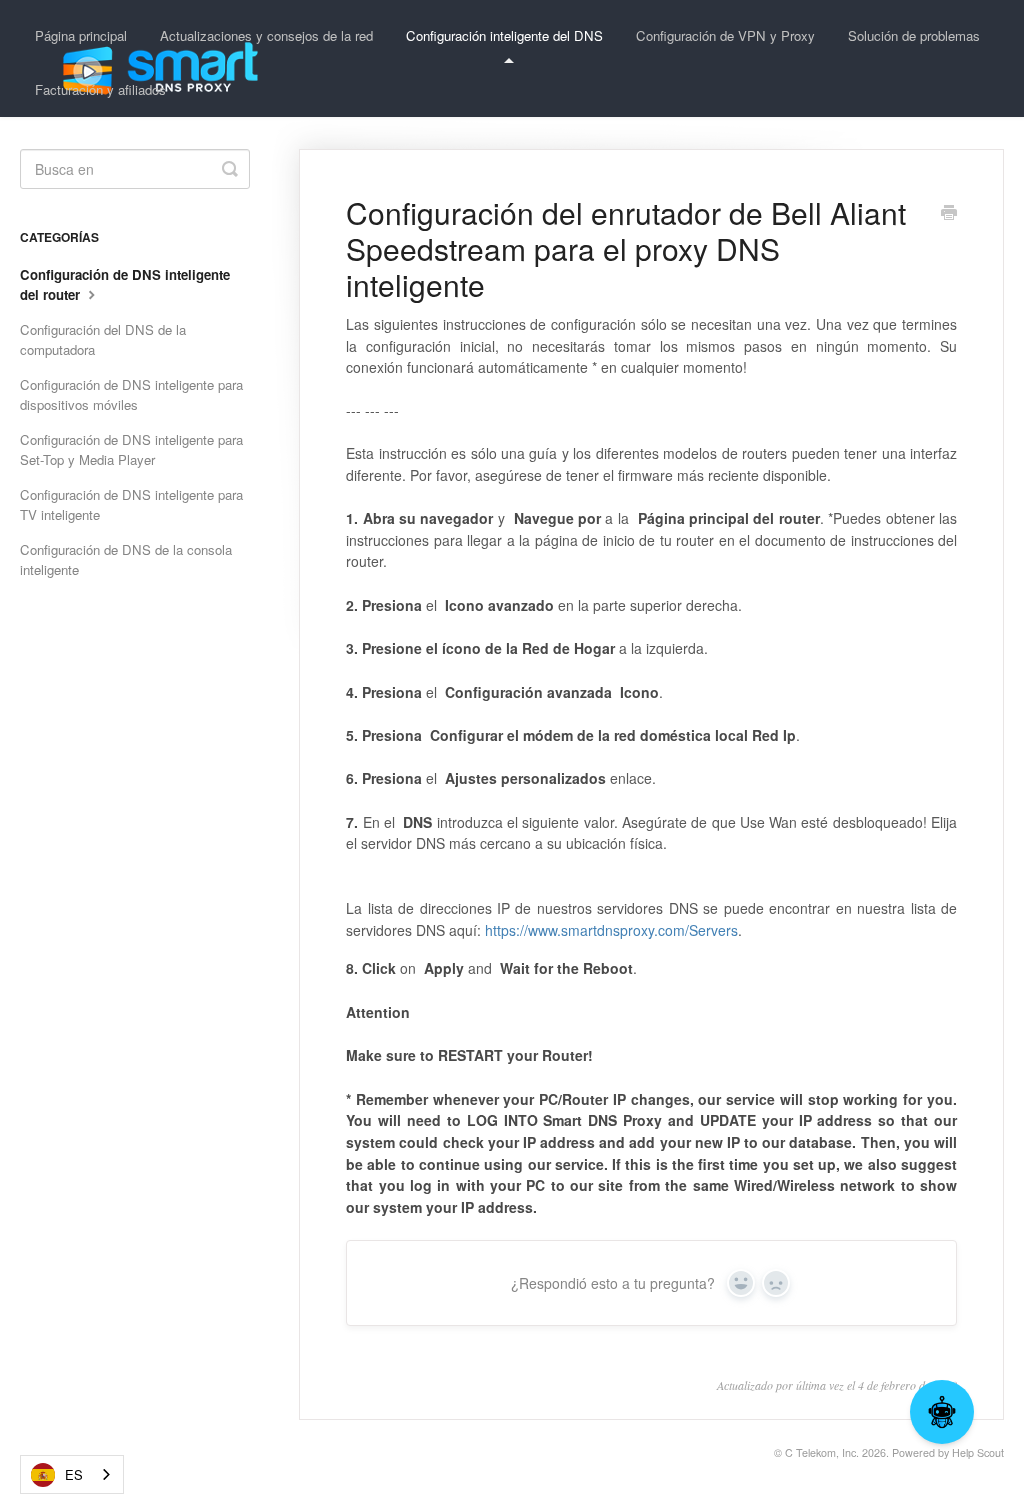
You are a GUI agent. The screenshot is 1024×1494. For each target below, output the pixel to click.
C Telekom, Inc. (822, 1452)
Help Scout (978, 1452)
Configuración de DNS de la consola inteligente (126, 559)
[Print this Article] (949, 214)
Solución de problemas (914, 35)
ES (74, 1474)
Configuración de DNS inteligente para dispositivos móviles (131, 394)
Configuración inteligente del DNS (504, 35)
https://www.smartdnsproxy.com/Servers (611, 930)
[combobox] (72, 1474)
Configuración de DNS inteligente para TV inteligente (131, 504)
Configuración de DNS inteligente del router (125, 284)
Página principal (81, 35)
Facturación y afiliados (100, 89)
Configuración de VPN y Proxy (725, 35)
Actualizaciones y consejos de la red (266, 35)
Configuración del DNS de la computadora (103, 339)
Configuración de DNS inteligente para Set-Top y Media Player (131, 449)
